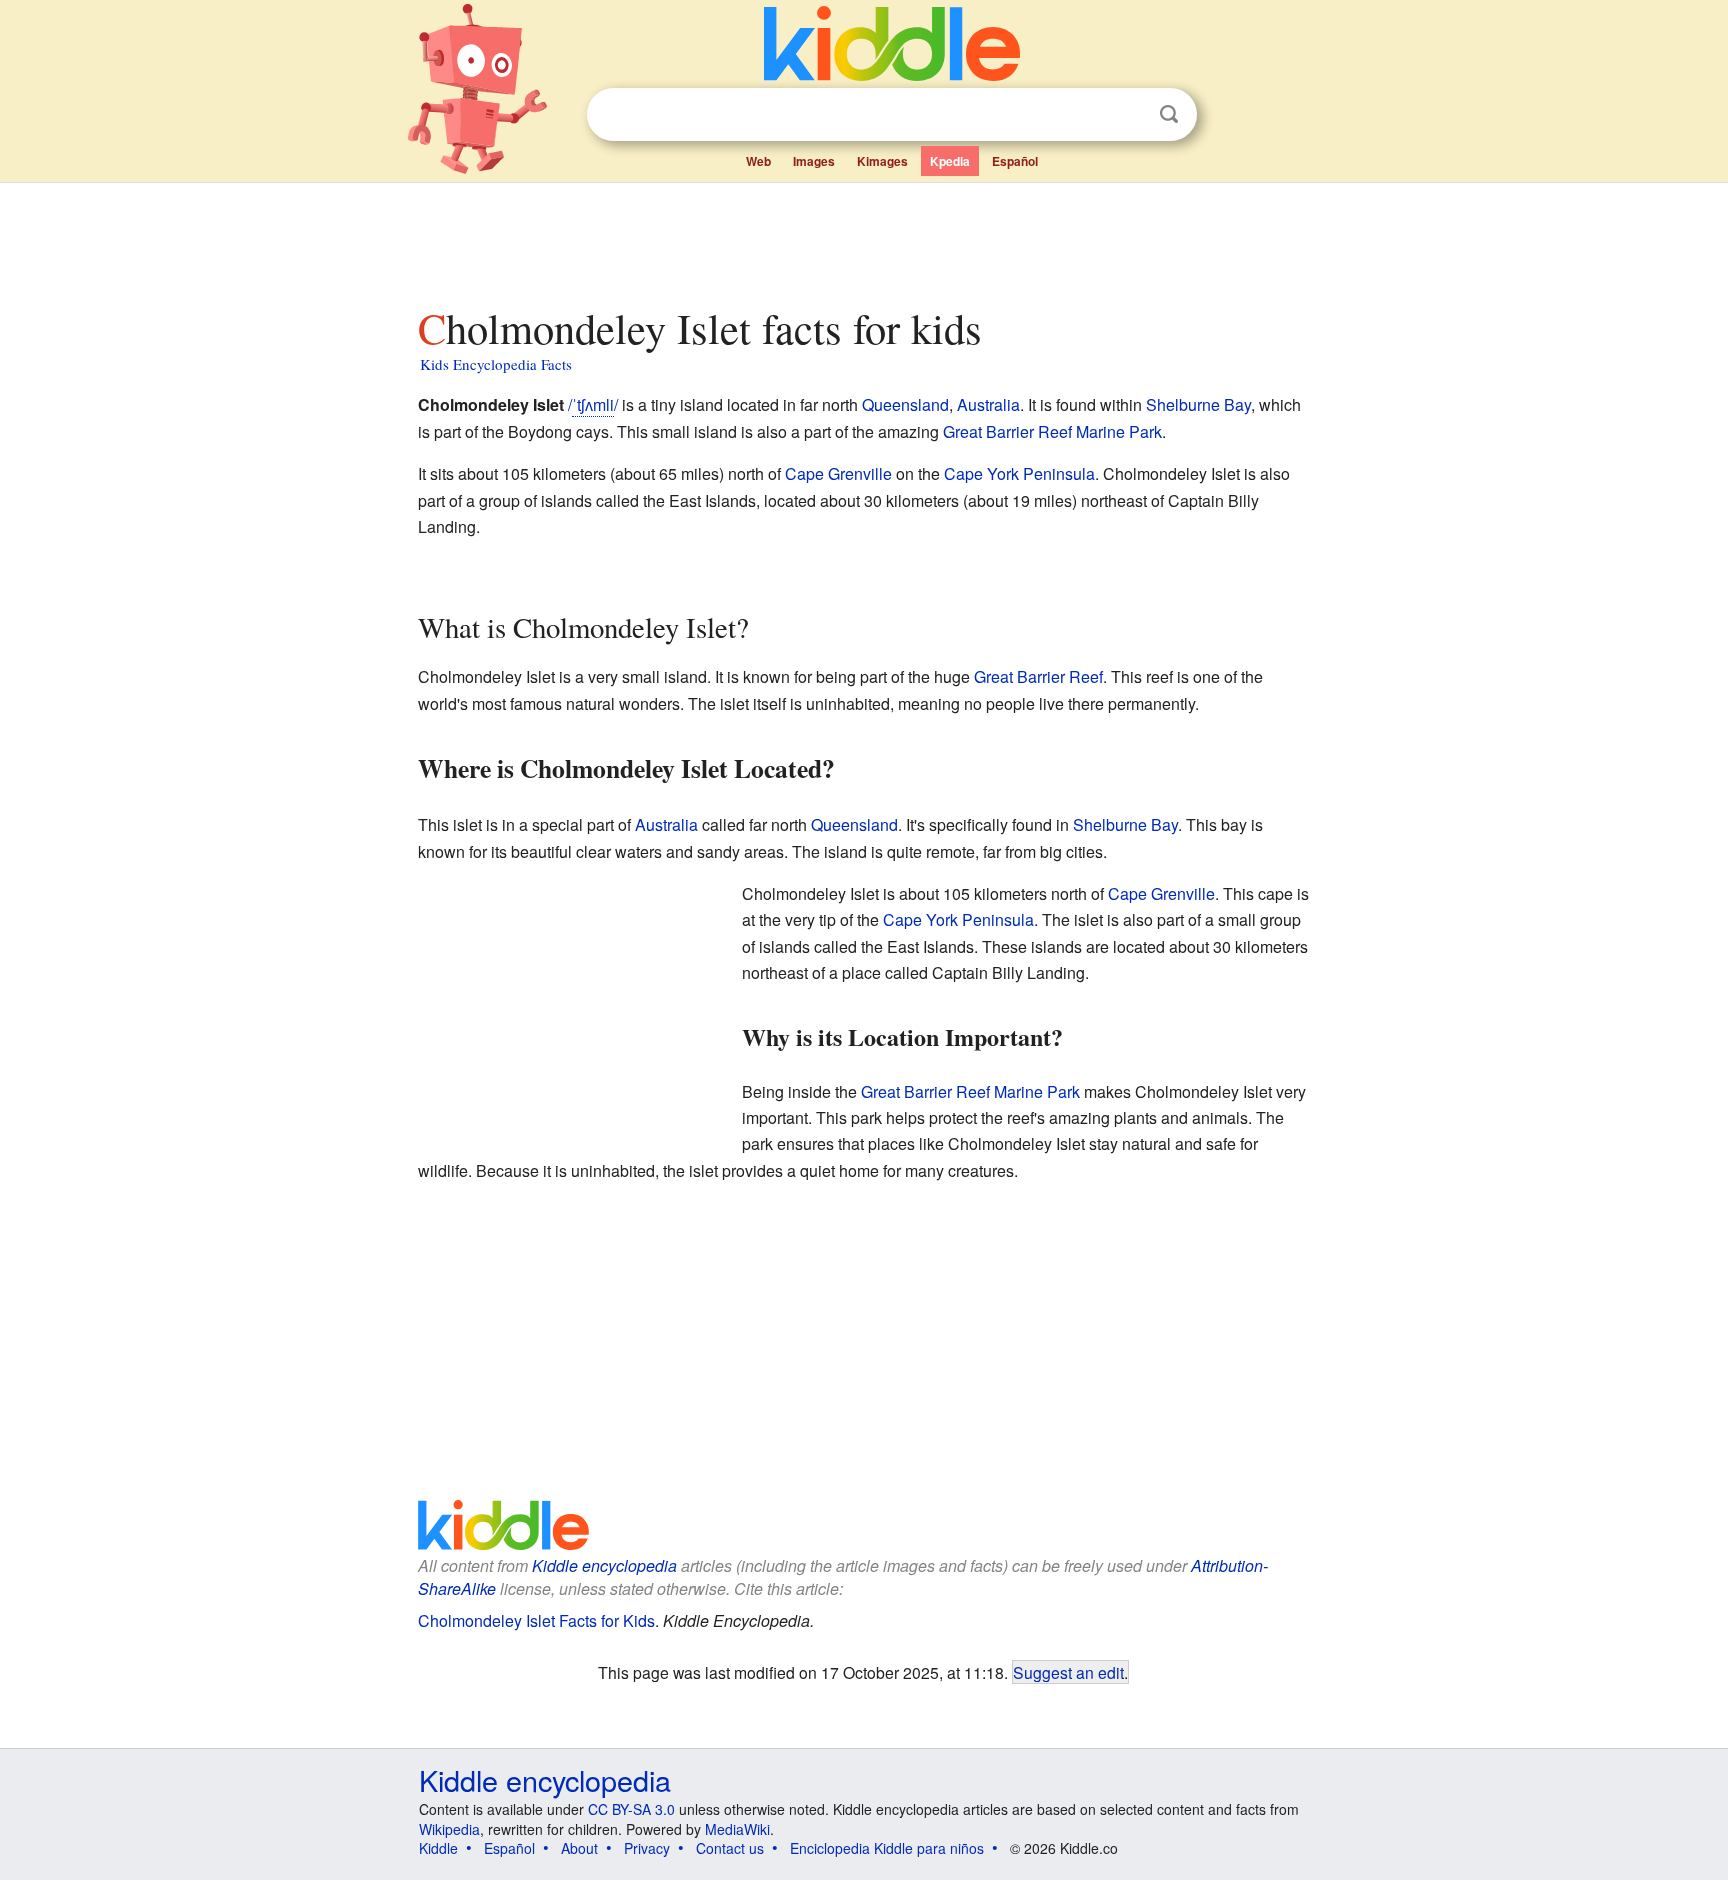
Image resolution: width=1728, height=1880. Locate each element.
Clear (1128, 115)
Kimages (882, 161)
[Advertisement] (863, 239)
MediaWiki (737, 1829)
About (579, 1848)
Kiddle (438, 1848)
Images (814, 161)
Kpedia (950, 161)
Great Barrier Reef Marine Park (1052, 431)
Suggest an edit (1068, 1672)
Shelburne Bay (1198, 404)
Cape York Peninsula (1019, 473)
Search (1169, 114)
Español (1015, 161)
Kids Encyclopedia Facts (496, 364)
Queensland (905, 404)
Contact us (730, 1848)
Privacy (647, 1848)
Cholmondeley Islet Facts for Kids (536, 1620)
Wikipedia (449, 1829)
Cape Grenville (838, 473)
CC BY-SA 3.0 (631, 1809)
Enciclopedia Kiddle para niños (887, 1848)
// (593, 404)
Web (758, 161)
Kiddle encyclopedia (604, 1565)
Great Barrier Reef (1038, 676)
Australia (988, 404)
